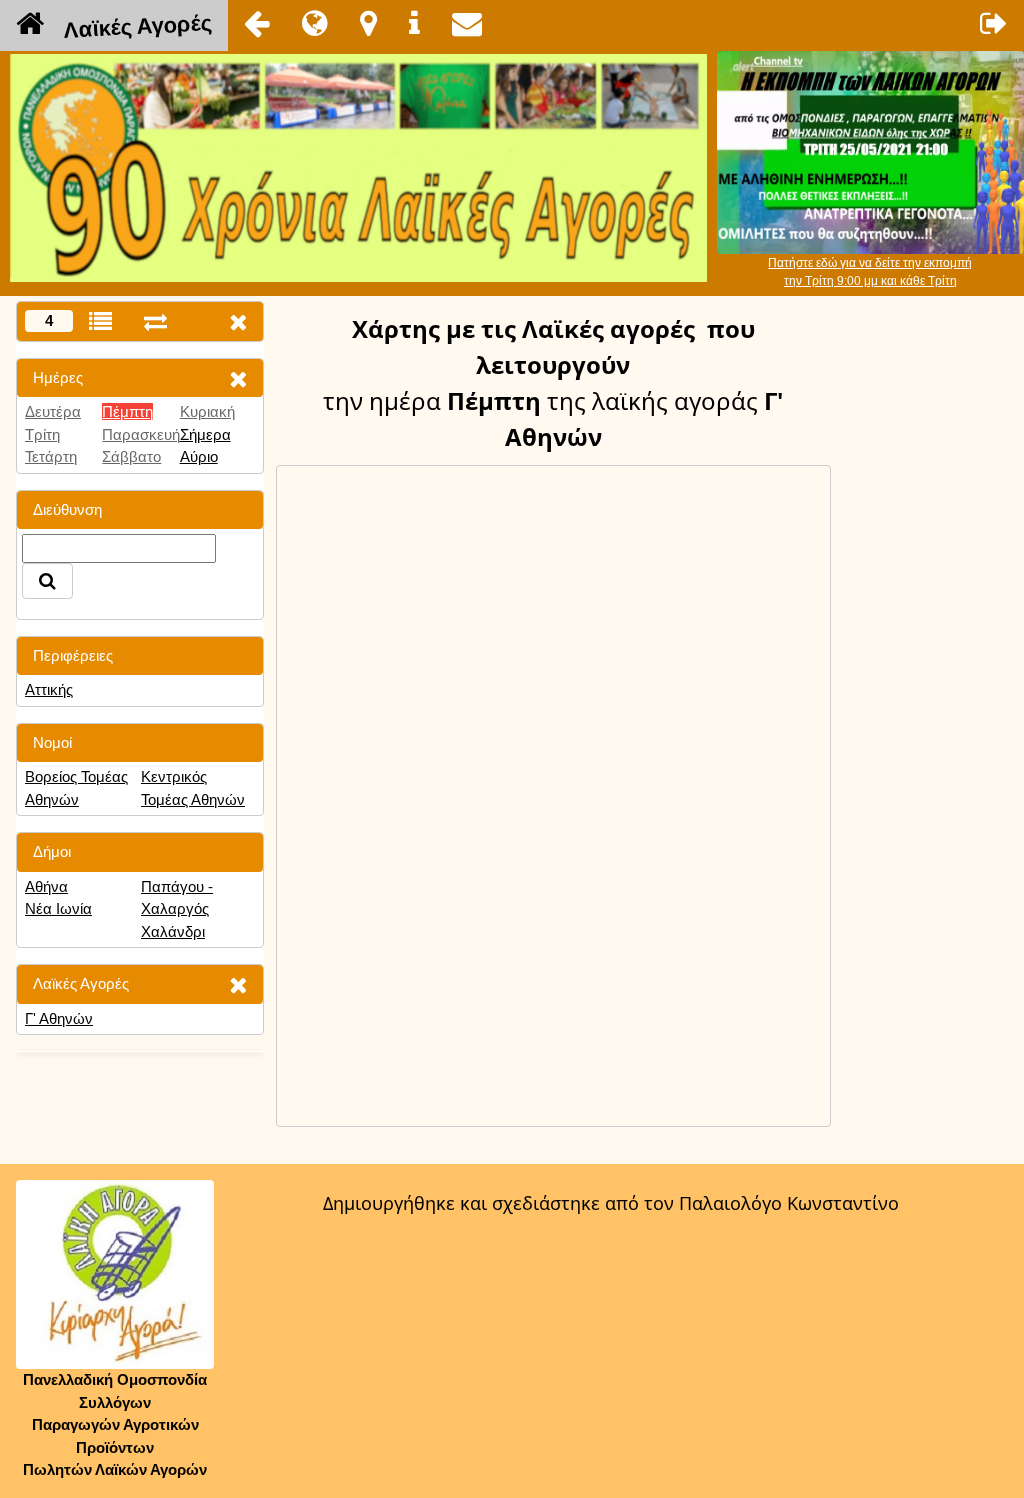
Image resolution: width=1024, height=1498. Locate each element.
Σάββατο (131, 456)
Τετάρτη (51, 456)
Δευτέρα (53, 411)
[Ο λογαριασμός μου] (994, 23)
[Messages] (467, 23)
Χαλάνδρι (173, 931)
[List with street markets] (100, 321)
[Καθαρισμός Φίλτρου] (238, 378)
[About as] (414, 23)
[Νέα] (315, 23)
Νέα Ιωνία (58, 908)
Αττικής (49, 689)
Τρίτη (42, 434)
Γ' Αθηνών (59, 1018)
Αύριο (199, 456)
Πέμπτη (127, 411)
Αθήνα (46, 886)
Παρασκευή (141, 434)
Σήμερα (205, 434)
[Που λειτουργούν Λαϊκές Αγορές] (368, 23)
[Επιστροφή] (257, 23)
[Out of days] (155, 321)
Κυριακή (207, 411)
